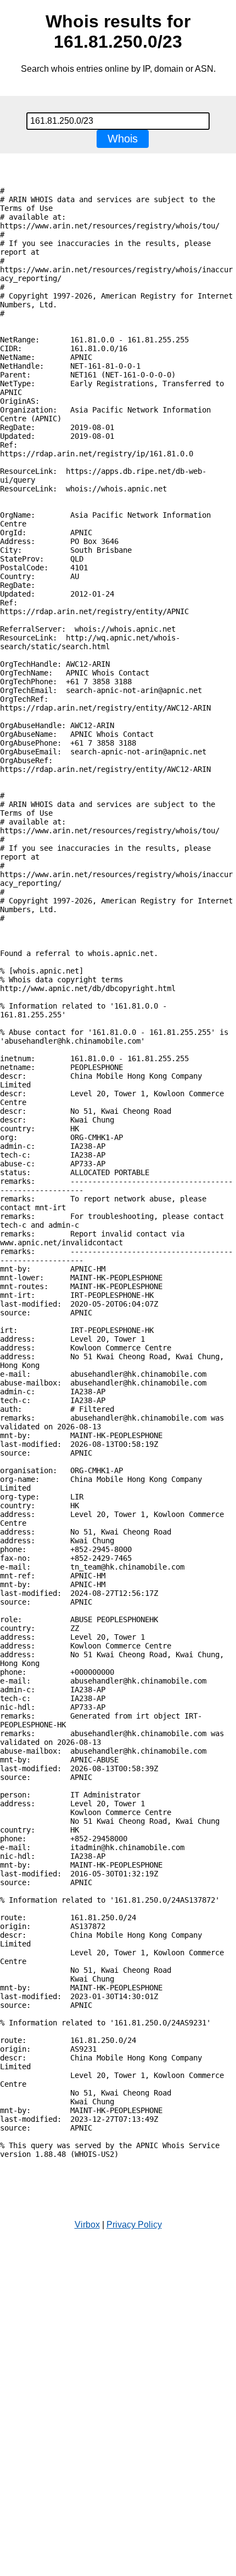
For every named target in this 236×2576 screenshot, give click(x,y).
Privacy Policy (134, 2225)
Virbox (87, 2225)
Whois (123, 139)
